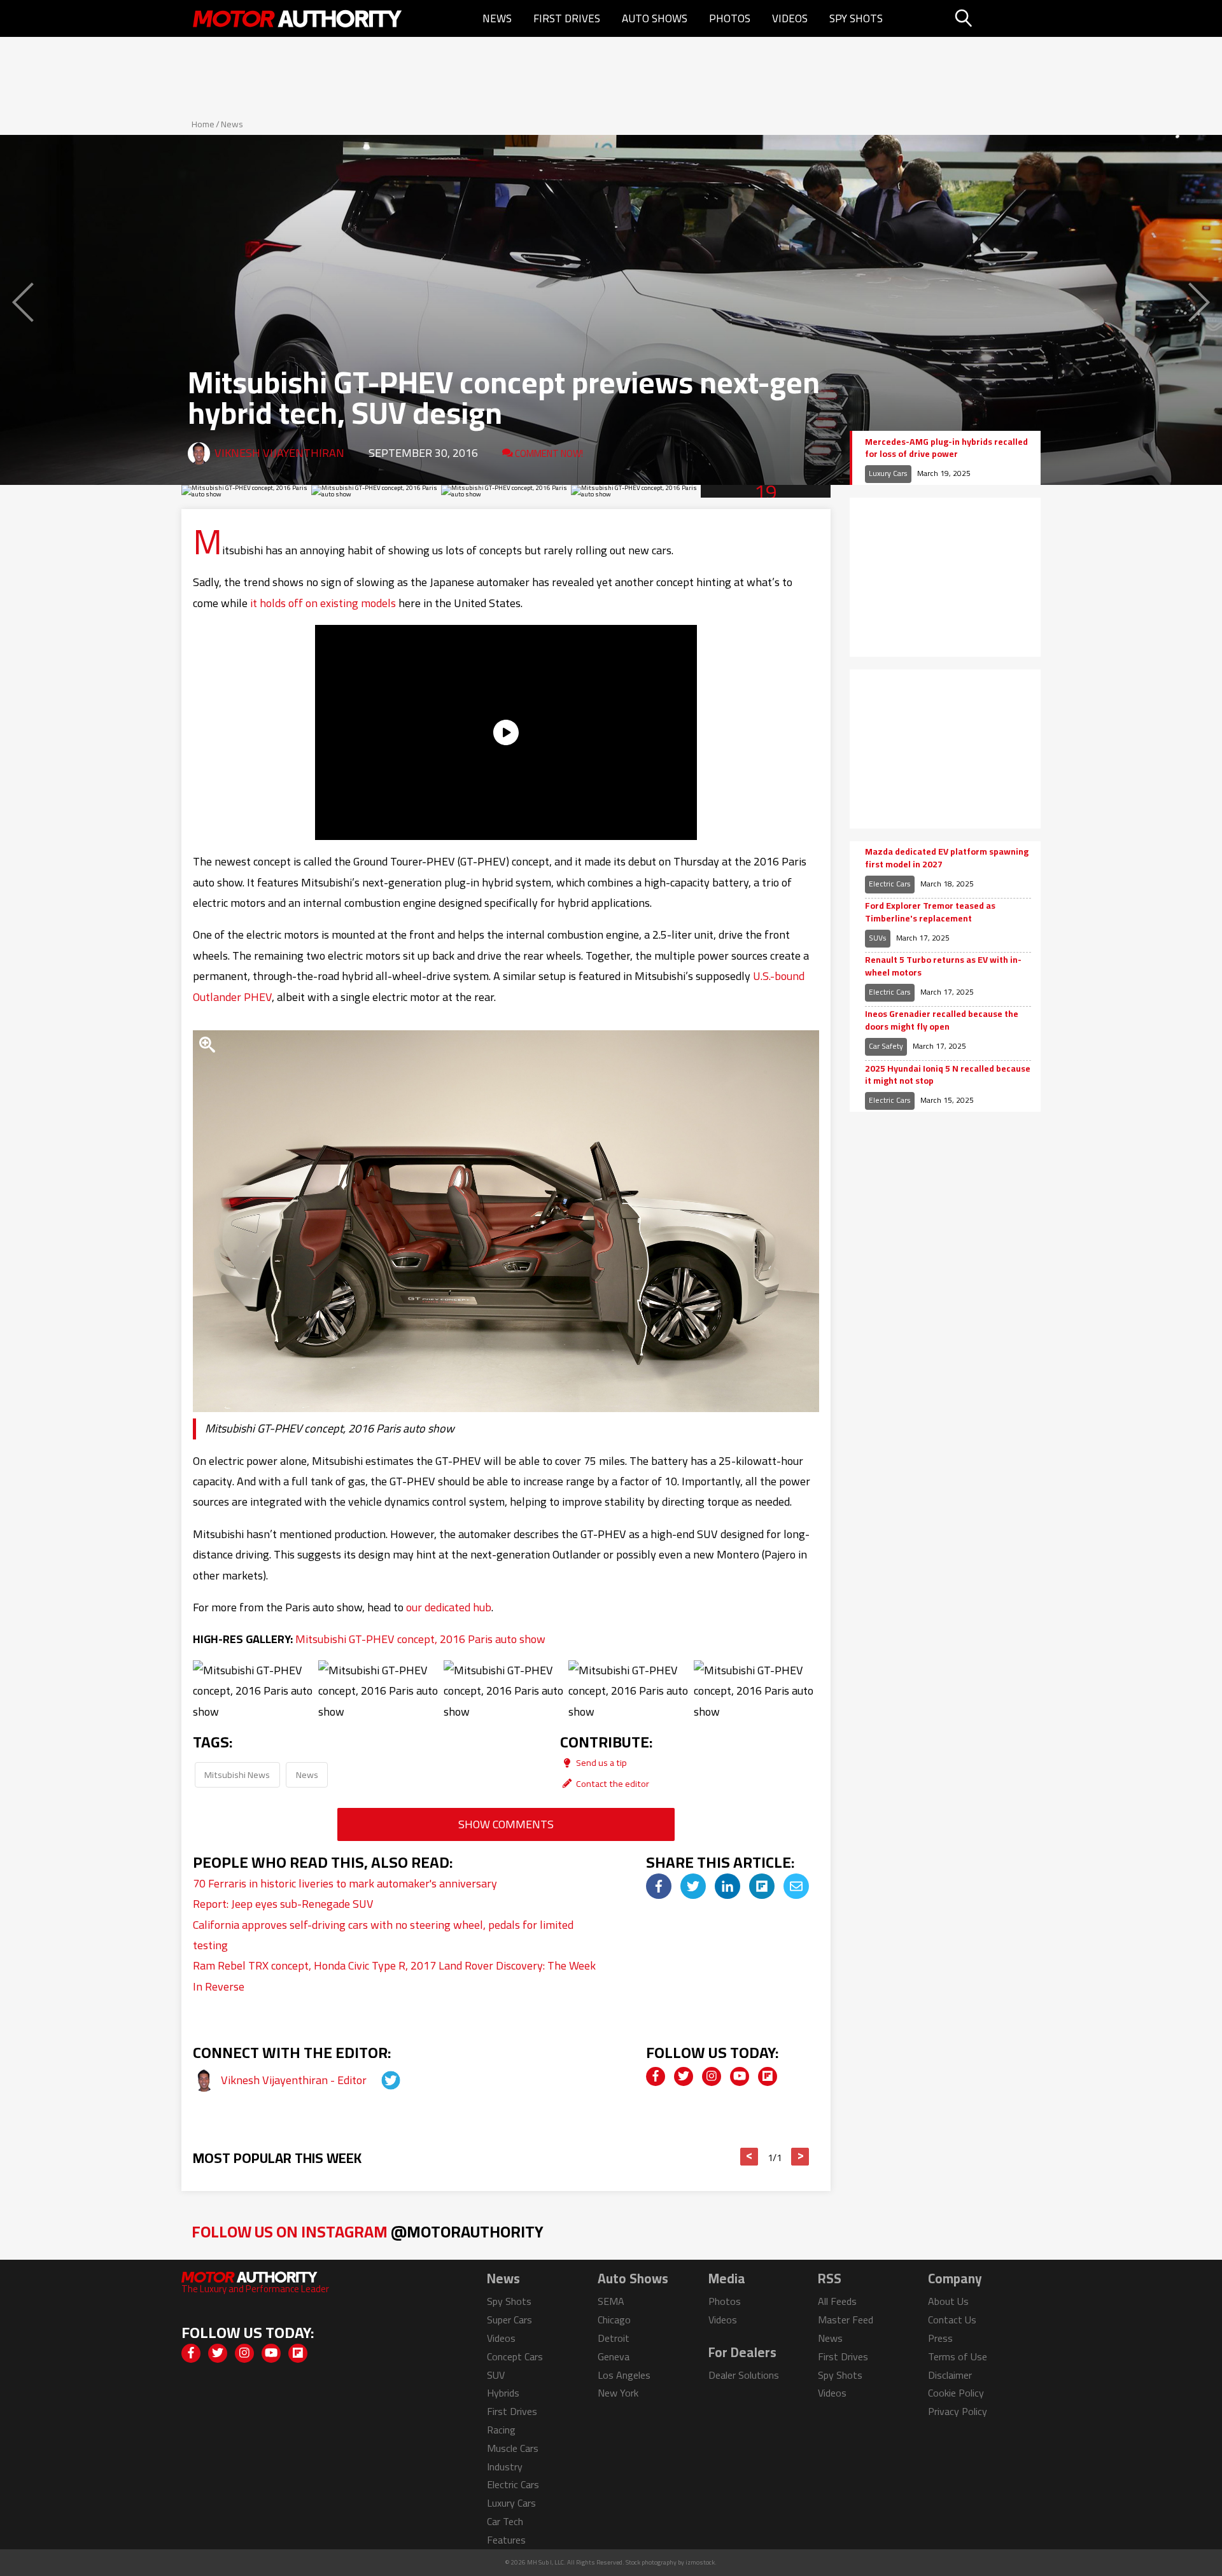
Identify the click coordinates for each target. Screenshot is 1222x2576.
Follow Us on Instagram (368, 2231)
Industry (505, 2467)
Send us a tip (600, 1762)
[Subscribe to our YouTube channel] (740, 2076)
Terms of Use (958, 2356)
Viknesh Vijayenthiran (279, 453)
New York (618, 2393)
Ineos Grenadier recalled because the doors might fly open (942, 1020)
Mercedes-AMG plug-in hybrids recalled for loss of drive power (946, 448)
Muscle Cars (513, 2448)
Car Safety (886, 1046)
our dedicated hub (449, 1607)
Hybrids (503, 2393)
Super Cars (509, 2320)
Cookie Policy (956, 2393)
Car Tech (505, 2521)
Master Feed (846, 2320)
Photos (730, 18)
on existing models (351, 603)
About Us (948, 2301)
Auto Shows (655, 18)
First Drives (567, 18)
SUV (496, 2375)
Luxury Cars (888, 473)
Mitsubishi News (237, 1774)
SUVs (878, 938)
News (497, 18)
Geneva (614, 2356)
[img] (659, 1886)
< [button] (749, 2157)
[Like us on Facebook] (656, 2076)
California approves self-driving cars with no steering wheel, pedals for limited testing (383, 1935)
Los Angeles (624, 2375)
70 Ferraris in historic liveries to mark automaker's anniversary (345, 1883)
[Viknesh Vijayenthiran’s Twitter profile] (379, 2080)
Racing (501, 2430)
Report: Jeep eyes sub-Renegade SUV (283, 1904)
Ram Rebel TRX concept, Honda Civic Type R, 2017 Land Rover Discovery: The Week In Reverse (394, 1976)
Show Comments (506, 1824)
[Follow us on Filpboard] (768, 2076)
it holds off (277, 603)
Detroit (614, 2338)
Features (506, 2540)
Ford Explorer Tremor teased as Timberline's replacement (930, 912)
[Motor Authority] (298, 18)
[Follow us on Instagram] (712, 2076)
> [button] (800, 2157)
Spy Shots (856, 18)
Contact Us (952, 2320)
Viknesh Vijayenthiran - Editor (295, 2080)
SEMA (611, 2301)
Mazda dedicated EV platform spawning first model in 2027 (947, 858)
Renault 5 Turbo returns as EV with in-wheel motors (943, 966)
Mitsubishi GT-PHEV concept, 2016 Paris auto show (420, 1639)
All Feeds (837, 2301)
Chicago (614, 2320)
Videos (790, 18)
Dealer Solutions (744, 2375)
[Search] (996, 18)
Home (203, 124)
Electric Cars (890, 884)
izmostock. (701, 2562)
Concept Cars (515, 2356)
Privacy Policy (958, 2411)
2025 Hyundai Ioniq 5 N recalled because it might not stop (948, 1075)
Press (940, 2338)
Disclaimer (950, 2375)
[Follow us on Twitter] (684, 2076)
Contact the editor (612, 1783)
